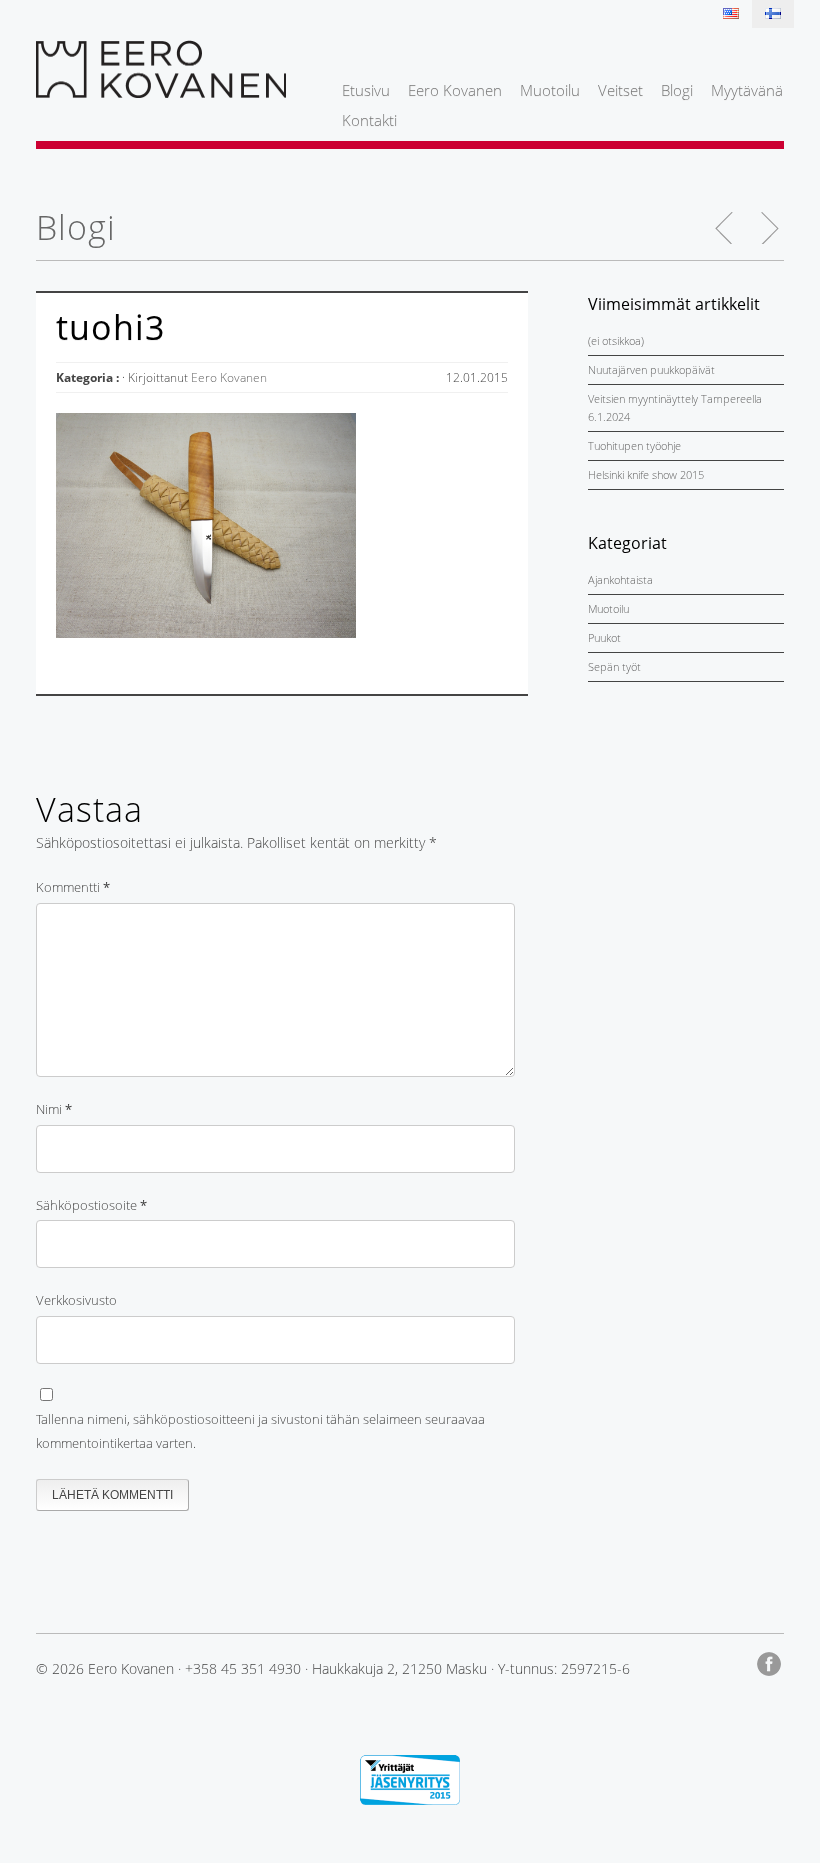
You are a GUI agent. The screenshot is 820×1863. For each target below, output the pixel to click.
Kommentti (73, 887)
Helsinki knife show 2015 (646, 474)
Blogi (677, 90)
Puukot (604, 637)
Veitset (620, 90)
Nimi (54, 1109)
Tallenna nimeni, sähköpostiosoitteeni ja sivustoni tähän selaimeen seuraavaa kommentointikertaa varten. (260, 1431)
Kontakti (369, 120)
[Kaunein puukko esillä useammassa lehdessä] (769, 228)
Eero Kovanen (455, 90)
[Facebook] (770, 1660)
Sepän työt (614, 666)
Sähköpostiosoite (91, 1205)
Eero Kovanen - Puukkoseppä (161, 69)
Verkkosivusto (76, 1300)
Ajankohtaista (620, 579)
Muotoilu (550, 90)
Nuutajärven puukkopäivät (651, 369)
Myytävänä (747, 90)
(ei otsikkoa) (616, 340)
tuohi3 (110, 327)
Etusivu (366, 90)
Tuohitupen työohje (634, 445)
